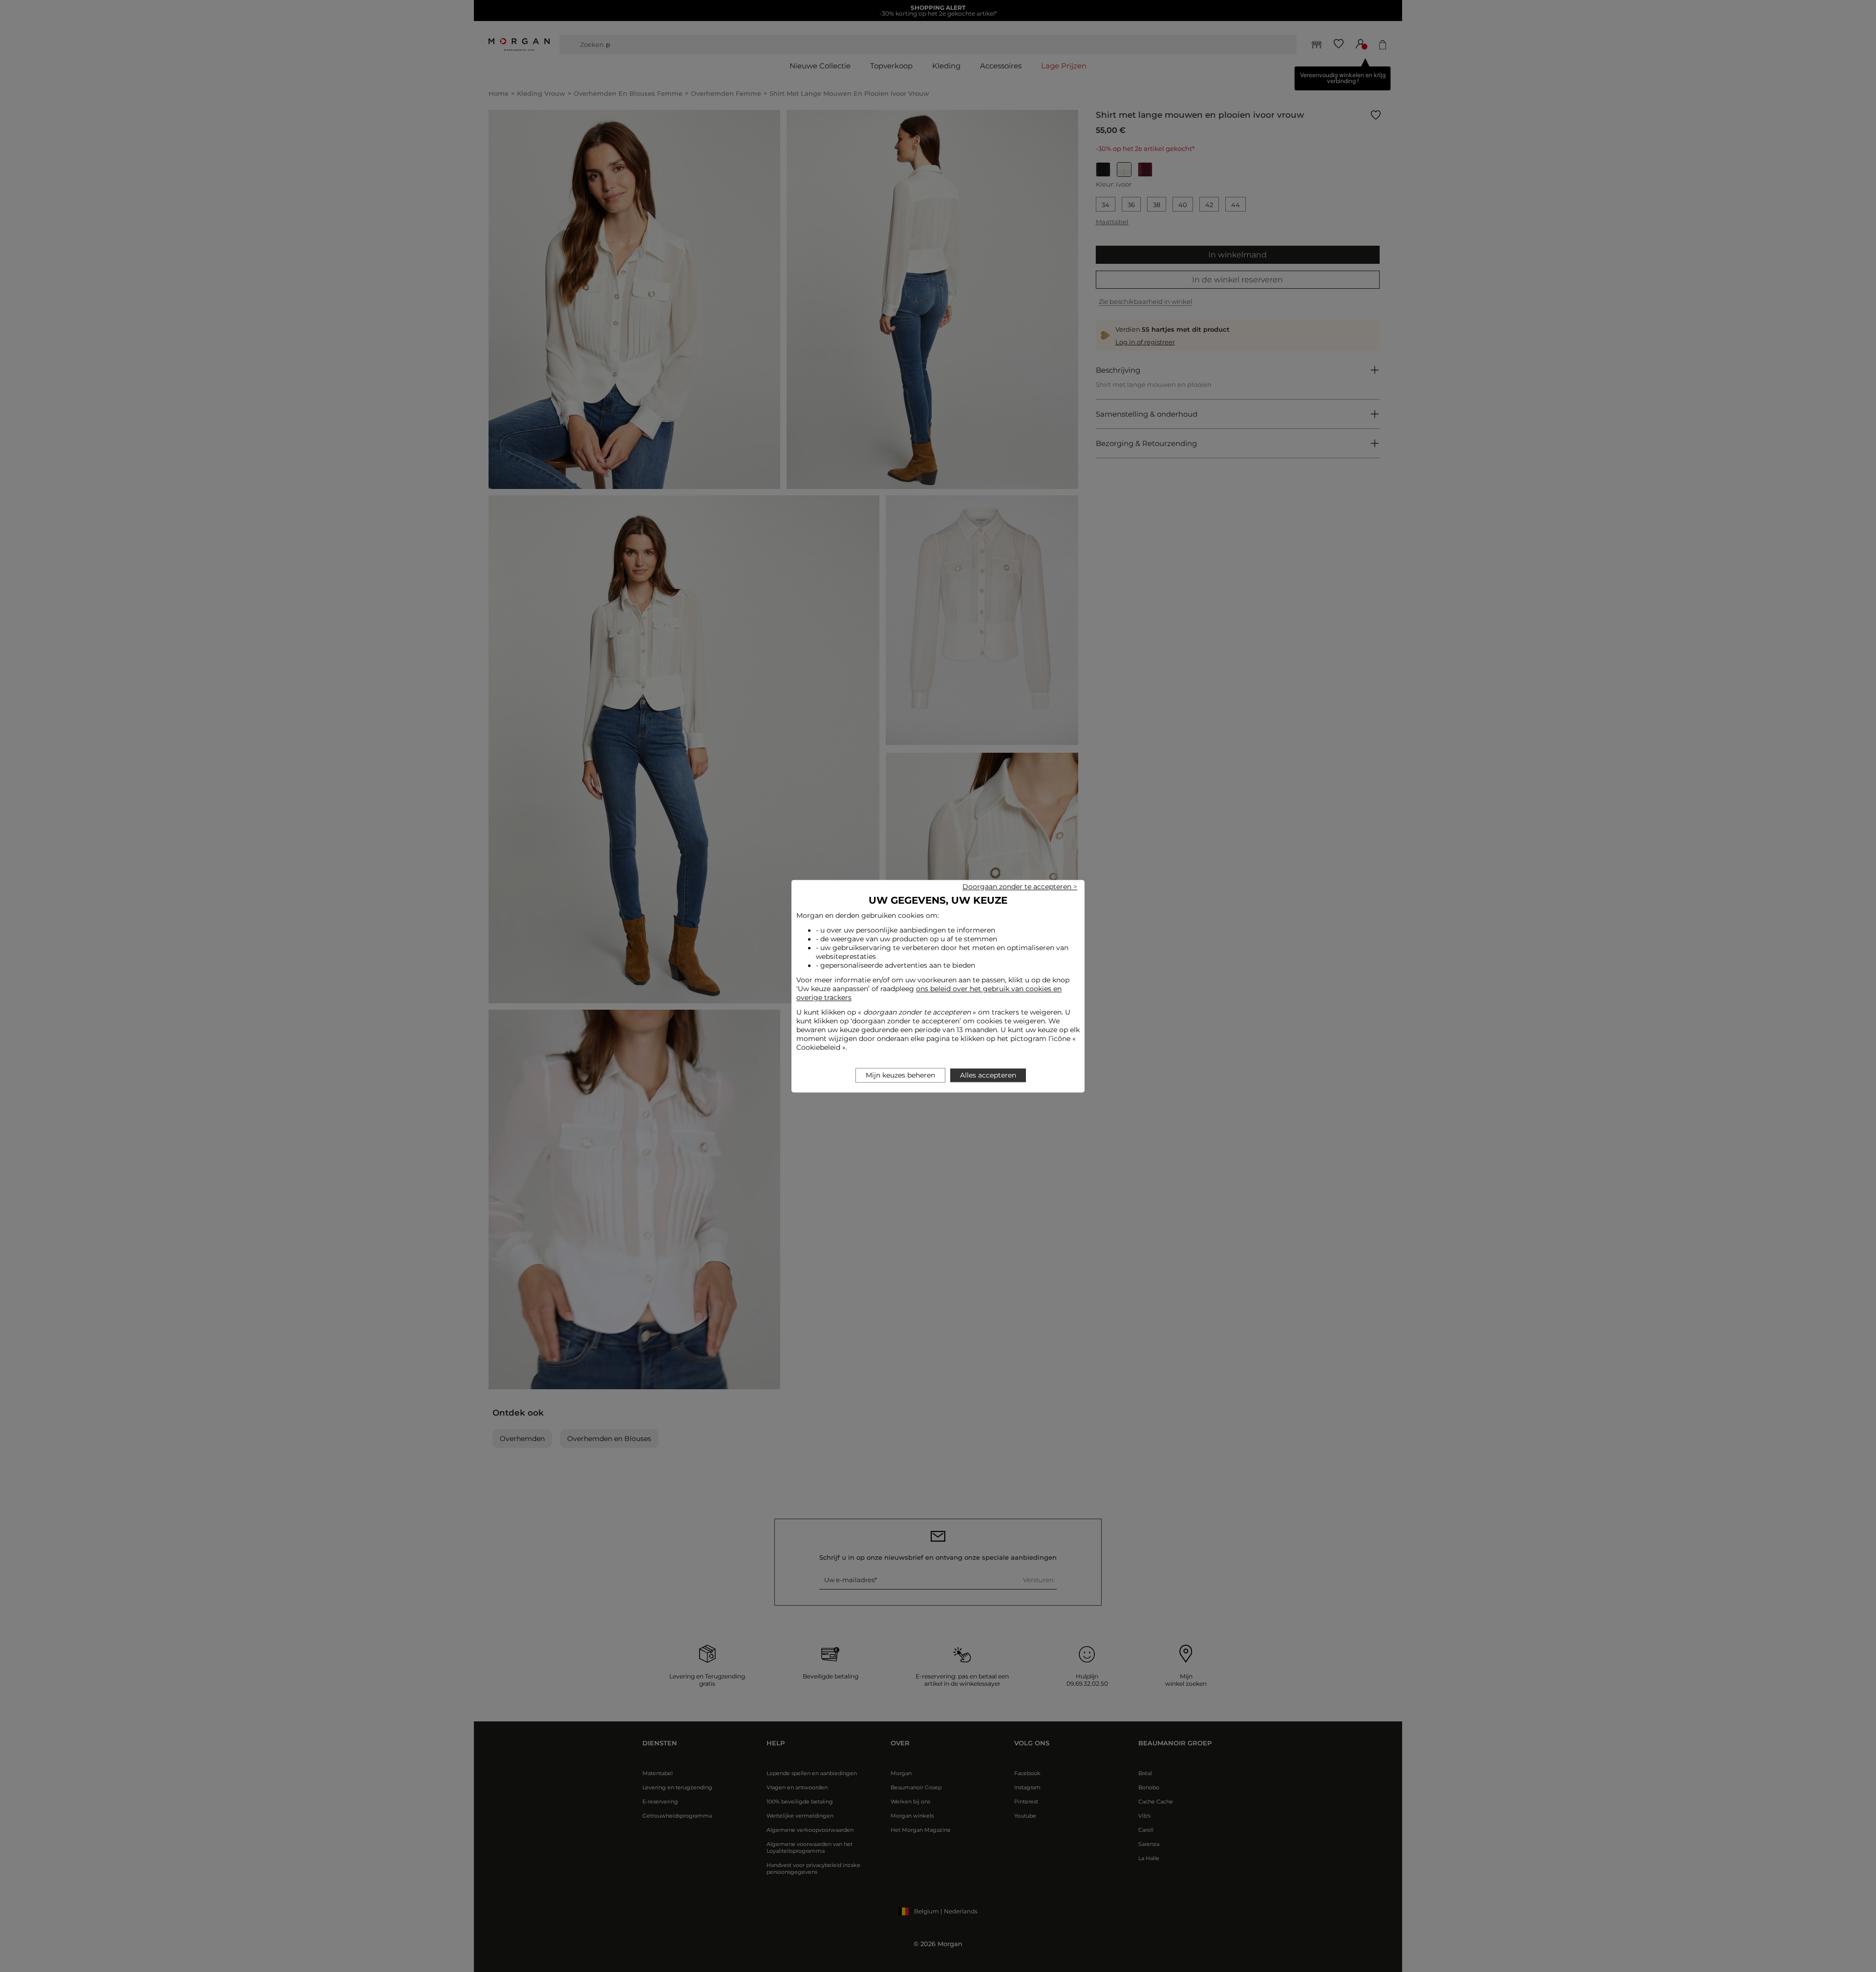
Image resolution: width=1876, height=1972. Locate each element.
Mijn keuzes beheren (900, 1075)
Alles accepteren (988, 1075)
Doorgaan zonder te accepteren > (1020, 887)
